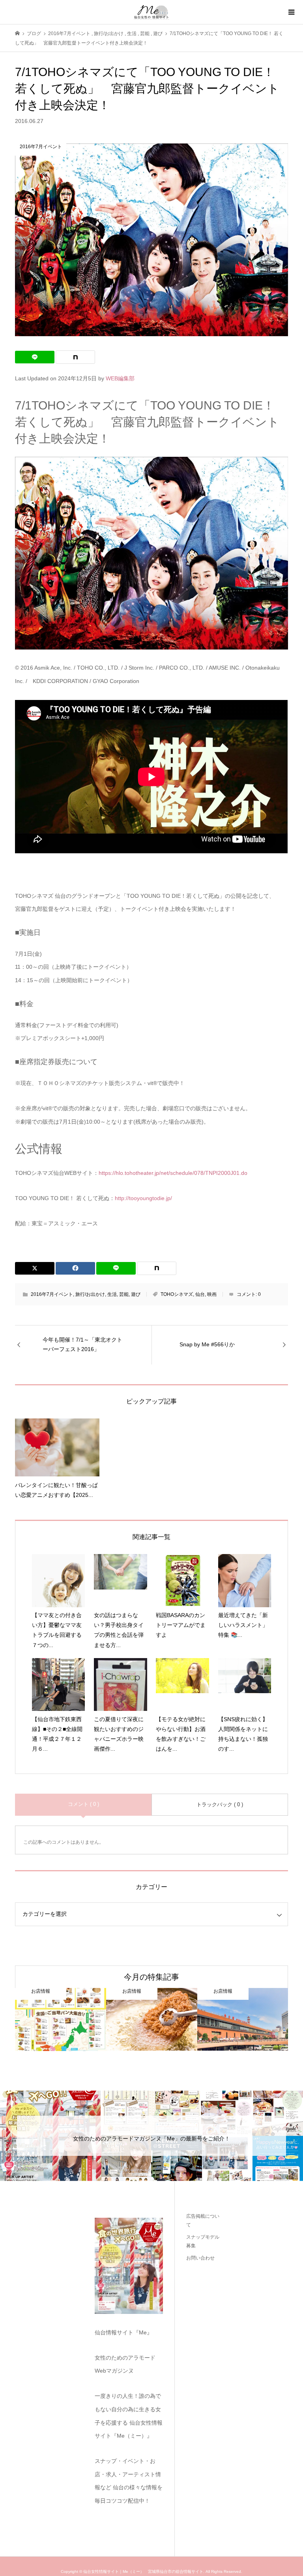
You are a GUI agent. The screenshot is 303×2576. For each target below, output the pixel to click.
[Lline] (35, 357)
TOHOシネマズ (177, 1294)
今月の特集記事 (151, 1977)
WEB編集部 (120, 378)
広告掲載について (203, 2220)
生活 (112, 1294)
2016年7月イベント (52, 1294)
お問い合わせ (200, 2258)
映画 (212, 1294)
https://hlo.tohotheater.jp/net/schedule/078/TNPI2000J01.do (173, 1173)
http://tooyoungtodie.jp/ (143, 1198)
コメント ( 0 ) (83, 1804)
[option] (61, 2020)
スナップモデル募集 (203, 2241)
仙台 (200, 1294)
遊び (136, 1294)
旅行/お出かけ (90, 1294)
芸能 (124, 1294)
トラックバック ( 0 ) (220, 1805)
